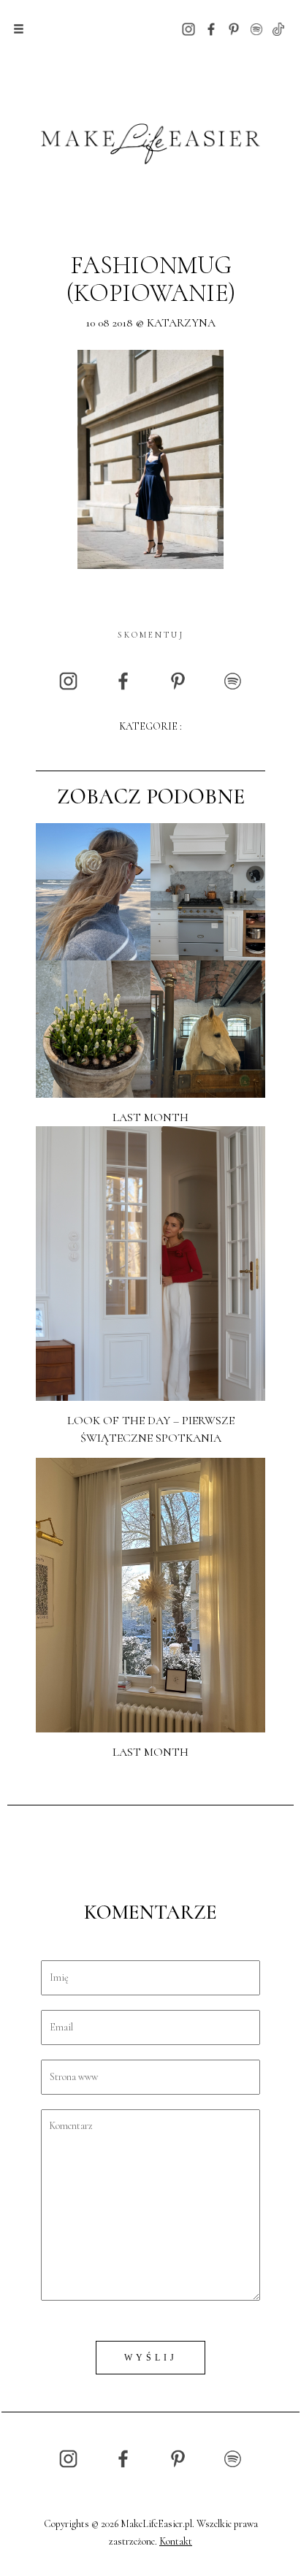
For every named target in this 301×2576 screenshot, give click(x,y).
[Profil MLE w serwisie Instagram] (188, 28)
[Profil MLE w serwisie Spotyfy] (256, 28)
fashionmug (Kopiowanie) (151, 279)
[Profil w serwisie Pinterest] (234, 28)
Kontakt (176, 2541)
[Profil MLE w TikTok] (278, 28)
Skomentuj (151, 635)
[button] (19, 29)
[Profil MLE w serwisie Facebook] (211, 28)
